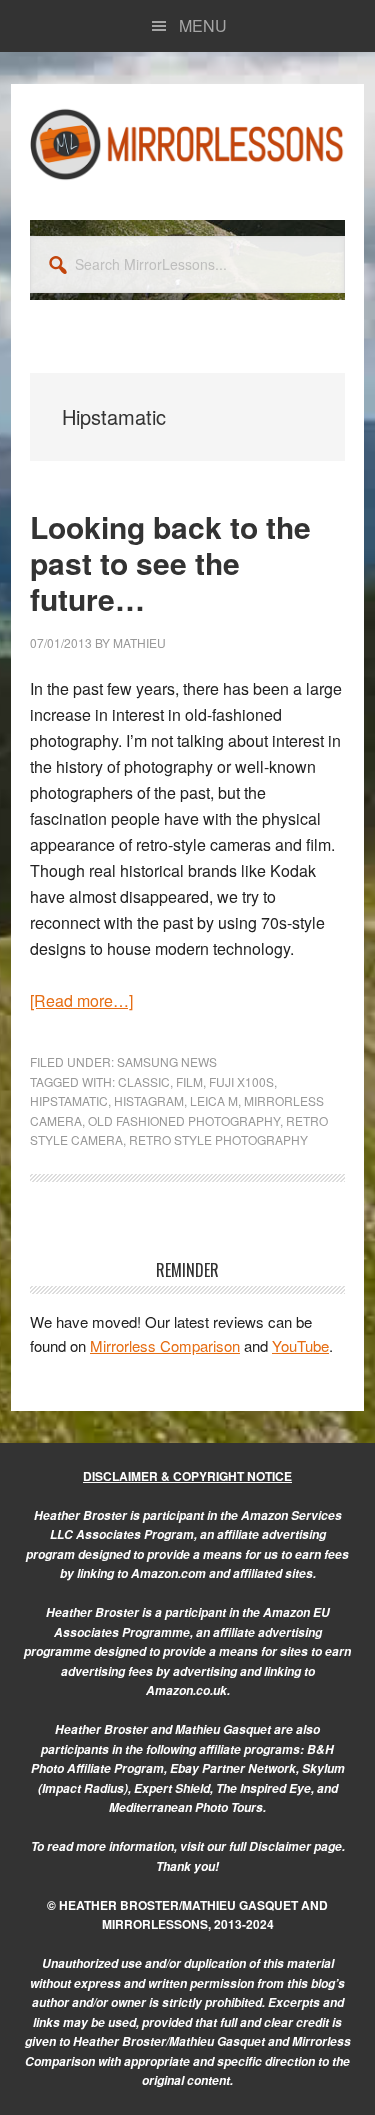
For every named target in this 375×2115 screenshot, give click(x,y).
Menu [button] (203, 25)
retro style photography (218, 1139)
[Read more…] (81, 1000)
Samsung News (167, 1061)
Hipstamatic (69, 1100)
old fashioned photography (184, 1120)
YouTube (300, 1345)
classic (144, 1081)
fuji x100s (241, 1081)
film (189, 1081)
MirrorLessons (187, 144)
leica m (214, 1100)
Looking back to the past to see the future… (170, 562)
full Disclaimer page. (287, 1846)
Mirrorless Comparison (165, 1345)
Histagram (149, 1100)
